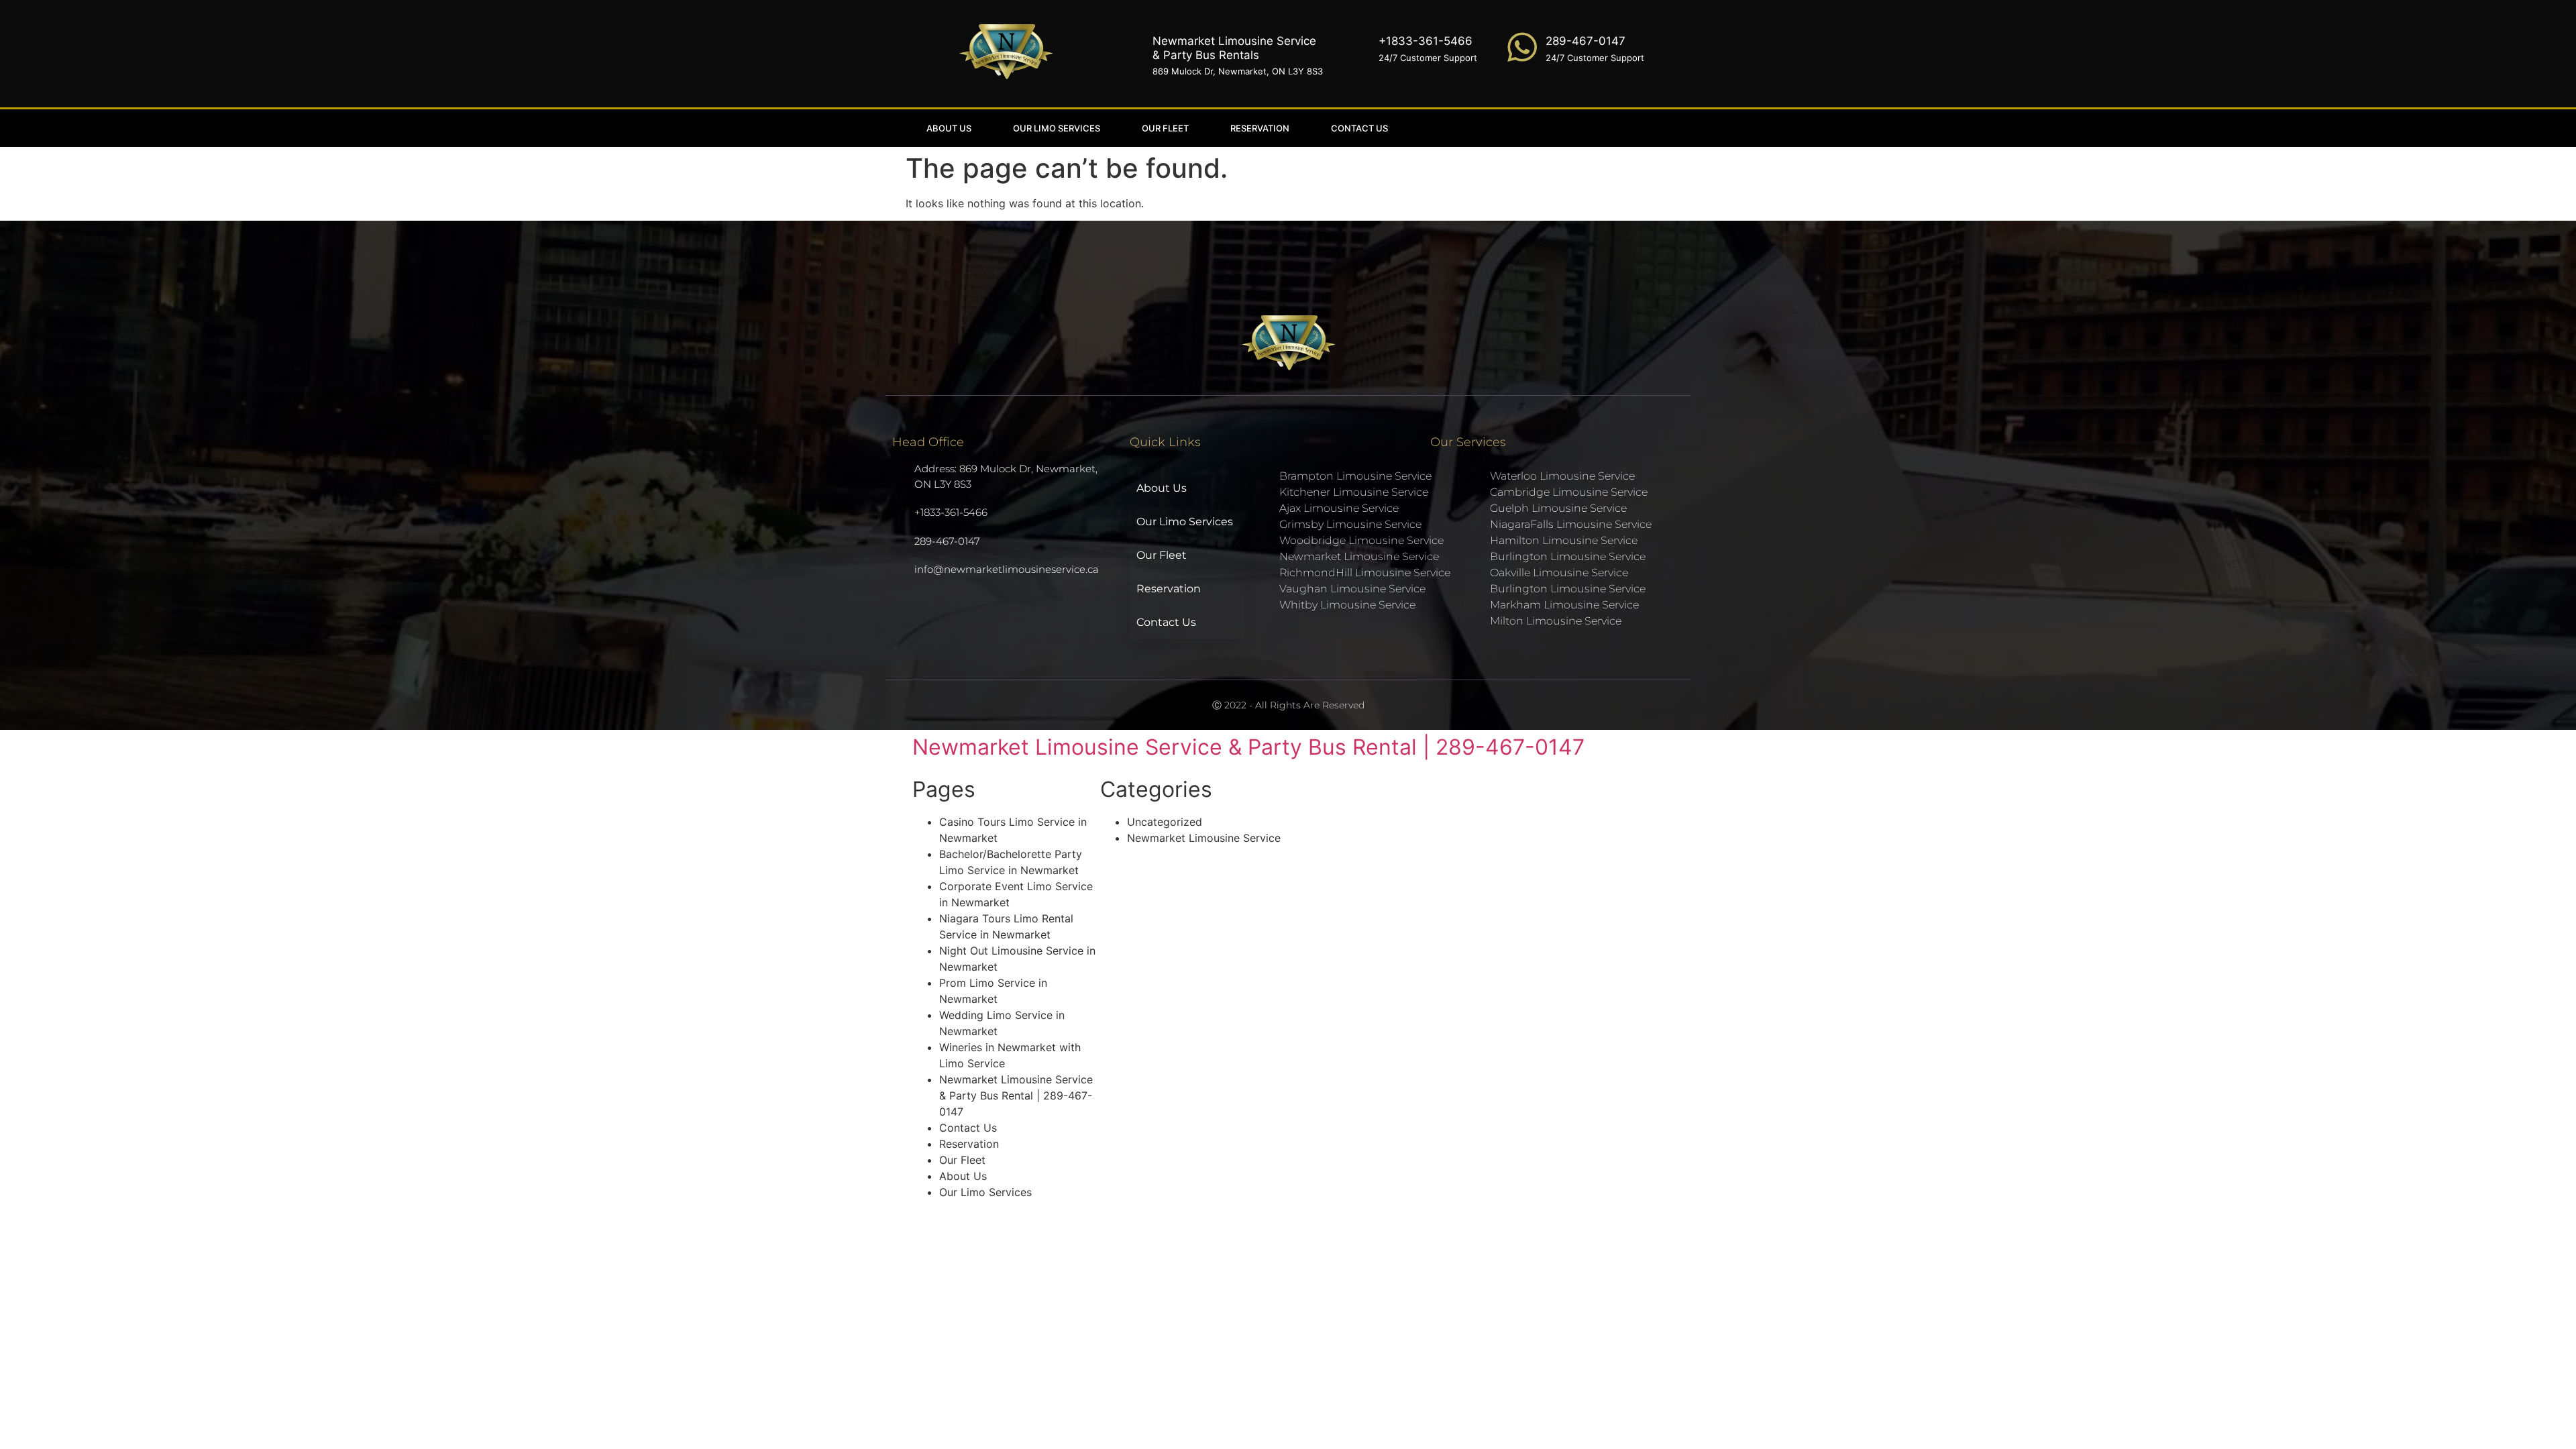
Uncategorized (1165, 822)
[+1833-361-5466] (1355, 47)
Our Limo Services (1057, 128)
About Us (949, 128)
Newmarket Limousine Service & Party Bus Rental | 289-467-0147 (1248, 747)
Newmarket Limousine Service (1204, 838)
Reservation (1260, 128)
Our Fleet (1165, 128)
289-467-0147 (1586, 41)
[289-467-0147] (1522, 47)
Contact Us (1359, 128)
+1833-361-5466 (1426, 41)
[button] (1560, 128)
